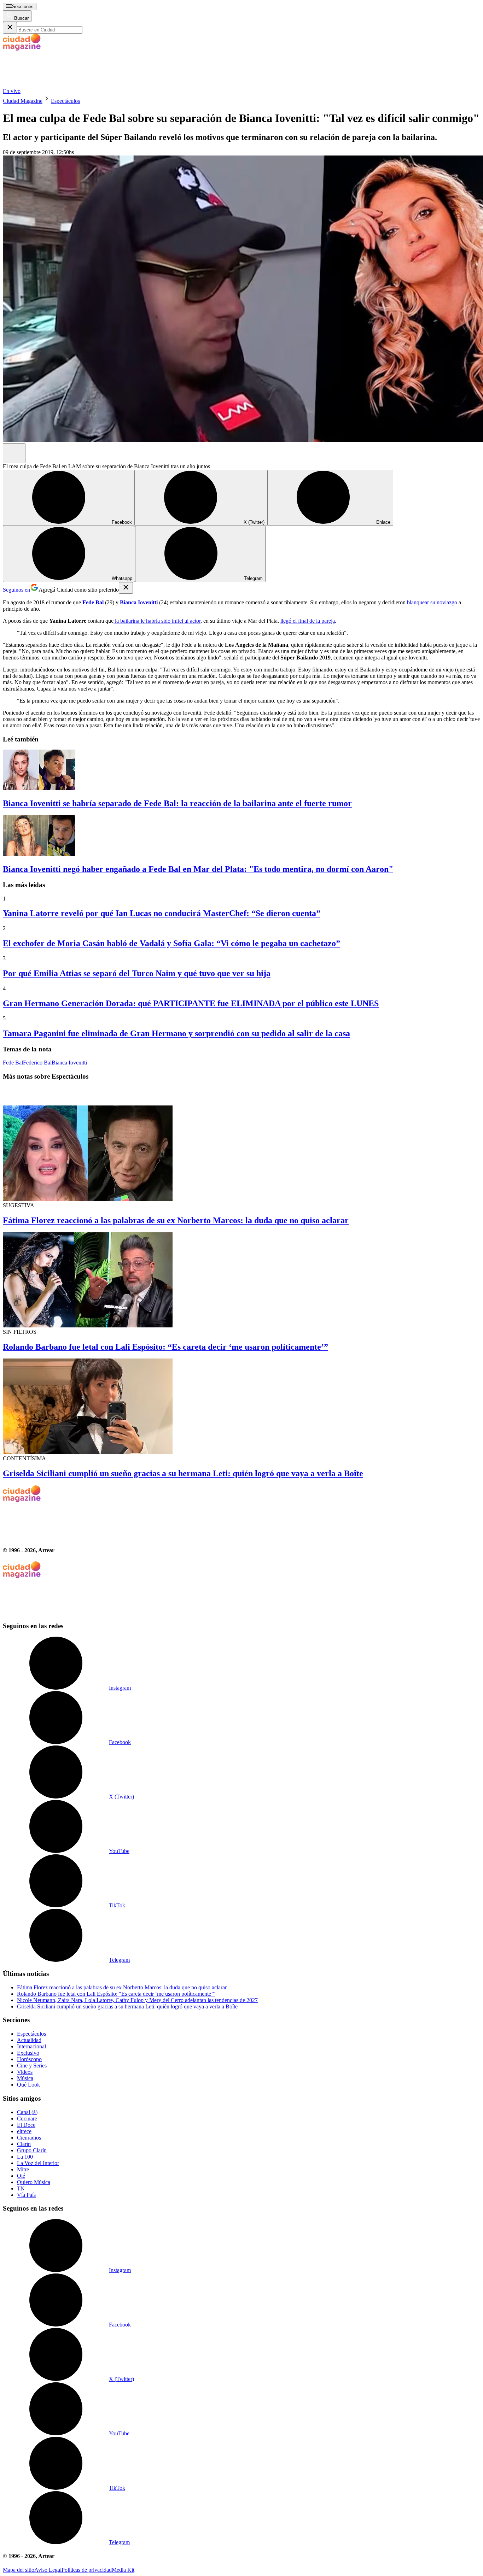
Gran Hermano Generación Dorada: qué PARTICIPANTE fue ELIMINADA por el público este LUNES (191, 1003)
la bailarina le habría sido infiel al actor (157, 621)
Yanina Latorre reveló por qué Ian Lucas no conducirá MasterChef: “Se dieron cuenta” (162, 913)
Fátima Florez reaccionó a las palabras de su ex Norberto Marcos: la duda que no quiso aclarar (176, 1220)
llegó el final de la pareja (308, 621)
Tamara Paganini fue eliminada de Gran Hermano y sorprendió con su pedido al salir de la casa (176, 1033)
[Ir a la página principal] (56, 85)
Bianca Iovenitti (69, 1063)
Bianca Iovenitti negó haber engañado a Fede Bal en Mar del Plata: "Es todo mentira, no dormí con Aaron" (198, 869)
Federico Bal (37, 1063)
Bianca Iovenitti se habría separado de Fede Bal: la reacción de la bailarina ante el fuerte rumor (177, 803)
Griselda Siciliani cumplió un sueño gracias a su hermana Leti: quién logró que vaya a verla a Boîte (183, 1473)
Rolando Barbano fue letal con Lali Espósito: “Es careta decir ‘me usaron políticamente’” (165, 1347)
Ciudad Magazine (23, 101)
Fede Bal (13, 1063)
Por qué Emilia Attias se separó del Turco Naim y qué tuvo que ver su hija (137, 973)
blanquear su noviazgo (432, 602)
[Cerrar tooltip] (126, 588)
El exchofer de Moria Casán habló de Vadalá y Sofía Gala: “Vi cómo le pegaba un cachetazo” (171, 943)
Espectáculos (65, 101)
